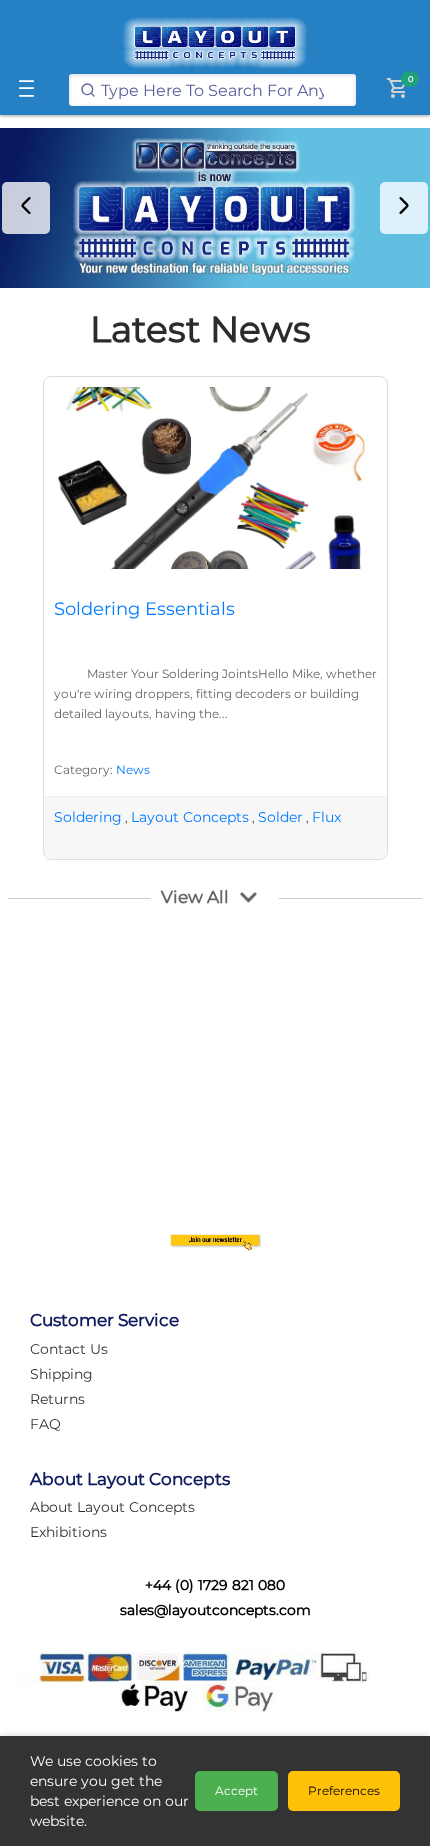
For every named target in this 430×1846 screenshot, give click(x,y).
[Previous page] (26, 208)
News (133, 769)
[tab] (200, 270)
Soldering (88, 817)
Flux (326, 817)
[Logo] (215, 43)
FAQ (45, 1424)
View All (195, 897)
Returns (57, 1399)
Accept (236, 1790)
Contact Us (69, 1349)
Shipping (61, 1374)
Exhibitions (68, 1532)
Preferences (344, 1790)
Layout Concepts (190, 817)
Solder (280, 817)
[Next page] (404, 208)
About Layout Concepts (112, 1507)
